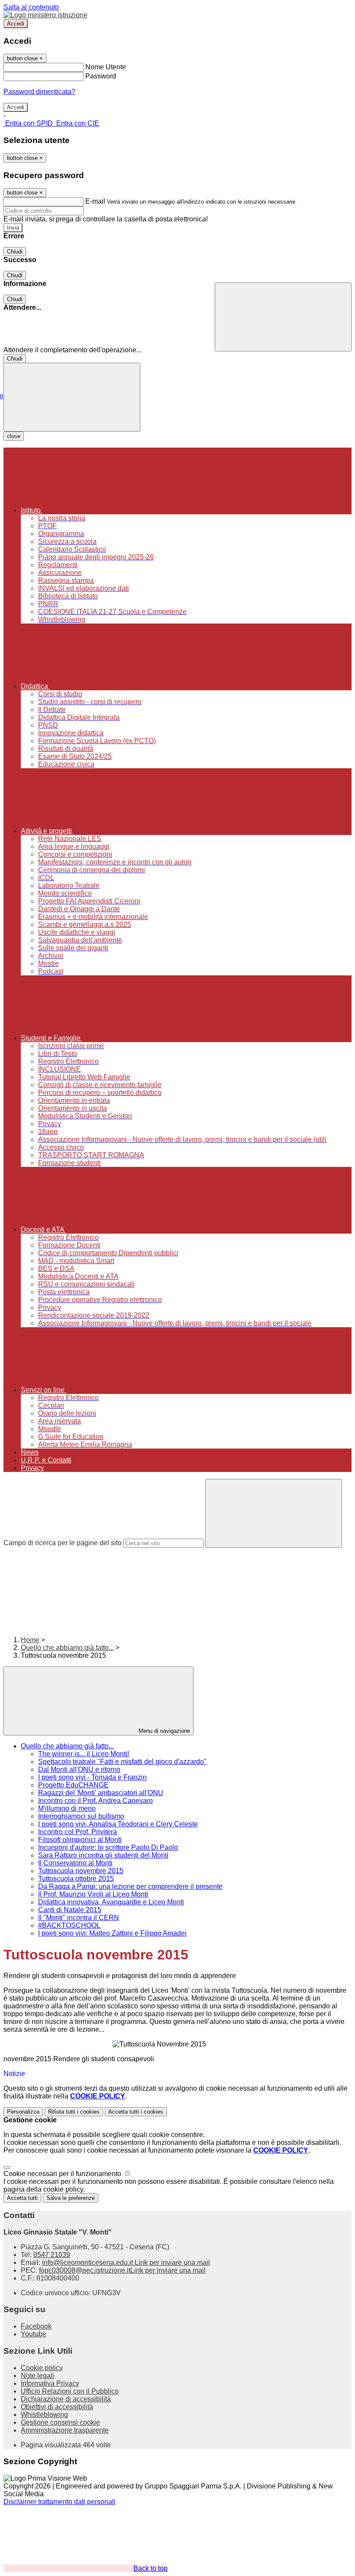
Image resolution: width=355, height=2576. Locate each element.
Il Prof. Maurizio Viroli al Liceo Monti (93, 1894)
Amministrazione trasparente (65, 2430)
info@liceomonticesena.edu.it (126, 2263)
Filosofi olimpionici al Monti (80, 1840)
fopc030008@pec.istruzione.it (122, 2270)
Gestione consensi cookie (60, 2422)
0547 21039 (52, 2255)
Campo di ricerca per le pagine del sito (63, 1543)
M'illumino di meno (67, 1808)
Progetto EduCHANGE (73, 1785)
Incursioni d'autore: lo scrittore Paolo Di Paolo (108, 1847)
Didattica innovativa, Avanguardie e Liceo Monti (111, 1902)
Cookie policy (42, 2368)
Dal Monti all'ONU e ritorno (79, 1769)
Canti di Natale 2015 (70, 1910)
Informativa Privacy (50, 2383)
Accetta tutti (136, 2112)
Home (30, 1640)
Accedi (16, 24)
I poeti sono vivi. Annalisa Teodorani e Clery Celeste (118, 1824)
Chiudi (15, 252)
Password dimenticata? (39, 92)
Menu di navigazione (163, 1731)
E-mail (95, 201)
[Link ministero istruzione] (45, 15)
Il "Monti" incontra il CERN (79, 1918)
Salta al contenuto (31, 7)
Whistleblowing (44, 2415)
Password (101, 76)
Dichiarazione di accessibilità (66, 2399)
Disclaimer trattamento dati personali (60, 2502)
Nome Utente (106, 67)
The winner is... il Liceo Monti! (84, 1754)
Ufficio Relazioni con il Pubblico (70, 2391)
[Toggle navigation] (72, 397)
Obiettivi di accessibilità (57, 2407)
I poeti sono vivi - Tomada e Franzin (92, 1777)
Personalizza (23, 2112)
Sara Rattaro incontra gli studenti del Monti (103, 1855)
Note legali (37, 2376)
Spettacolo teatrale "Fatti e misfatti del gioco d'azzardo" (122, 1762)
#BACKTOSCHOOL (69, 1925)
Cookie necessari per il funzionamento (63, 2174)
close (14, 436)
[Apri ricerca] (283, 317)
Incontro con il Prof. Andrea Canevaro (95, 1801)
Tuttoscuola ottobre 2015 (76, 1879)
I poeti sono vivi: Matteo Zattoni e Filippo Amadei (112, 1933)
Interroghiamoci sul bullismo (81, 1816)
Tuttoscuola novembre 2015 (81, 1871)
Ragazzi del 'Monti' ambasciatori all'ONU (101, 1793)
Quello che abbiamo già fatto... (67, 1648)
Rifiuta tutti (74, 2112)
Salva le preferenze (71, 2198)
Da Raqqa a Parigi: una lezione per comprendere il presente (130, 1886)
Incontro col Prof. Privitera (77, 1832)
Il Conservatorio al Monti (75, 1863)
